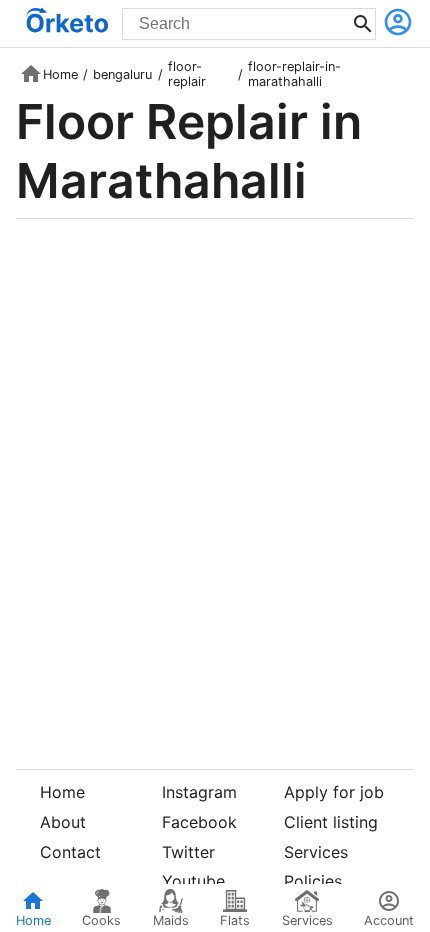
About (63, 822)
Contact (70, 852)
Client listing (331, 822)
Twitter (188, 852)
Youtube (193, 881)
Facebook (199, 822)
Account (389, 920)
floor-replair (187, 74)
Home (60, 74)
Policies (313, 881)
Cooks (101, 920)
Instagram (199, 792)
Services (316, 852)
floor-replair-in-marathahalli (294, 74)
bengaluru (122, 74)
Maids (171, 920)
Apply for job (334, 792)
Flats (235, 920)
